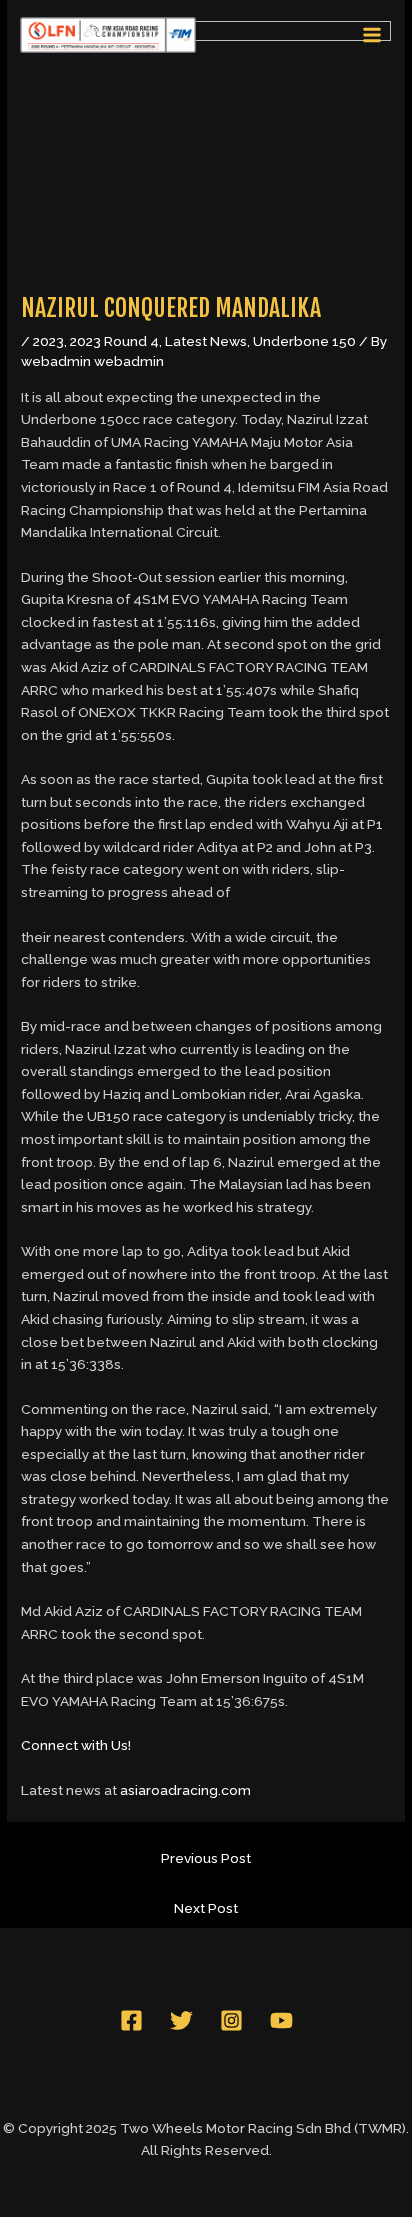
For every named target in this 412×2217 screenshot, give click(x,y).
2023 (48, 341)
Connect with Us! (76, 1745)
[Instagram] (231, 2020)
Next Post (206, 1908)
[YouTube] (281, 2020)
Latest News (206, 341)
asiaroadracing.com (185, 1790)
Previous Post (206, 1858)
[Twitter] (181, 2020)
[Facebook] (131, 2020)
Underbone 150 (304, 341)
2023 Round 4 (114, 341)
